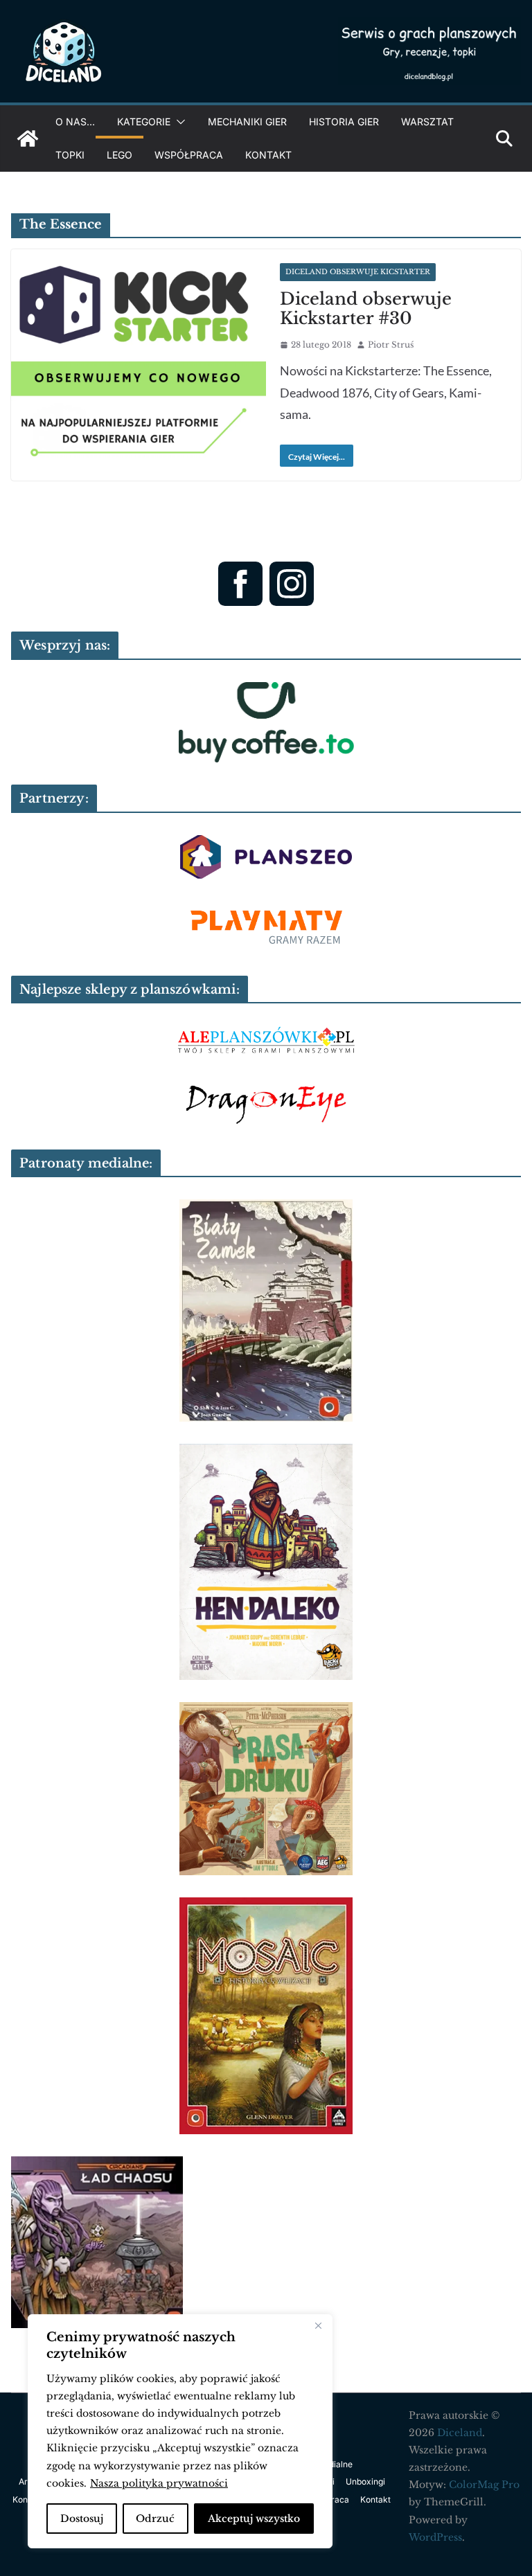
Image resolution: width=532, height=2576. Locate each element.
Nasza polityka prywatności (159, 2483)
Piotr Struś (391, 345)
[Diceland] (28, 138)
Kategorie (144, 122)
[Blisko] (318, 2326)
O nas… (75, 122)
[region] (180, 2431)
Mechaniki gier (247, 122)
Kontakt (268, 155)
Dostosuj (82, 2519)
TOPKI (70, 155)
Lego (119, 155)
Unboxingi (365, 2481)
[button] (178, 122)
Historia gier (344, 122)
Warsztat (427, 122)
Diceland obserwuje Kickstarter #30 (366, 309)
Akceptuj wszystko (254, 2519)
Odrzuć (155, 2519)
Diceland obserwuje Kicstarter (358, 272)
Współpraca (189, 155)
